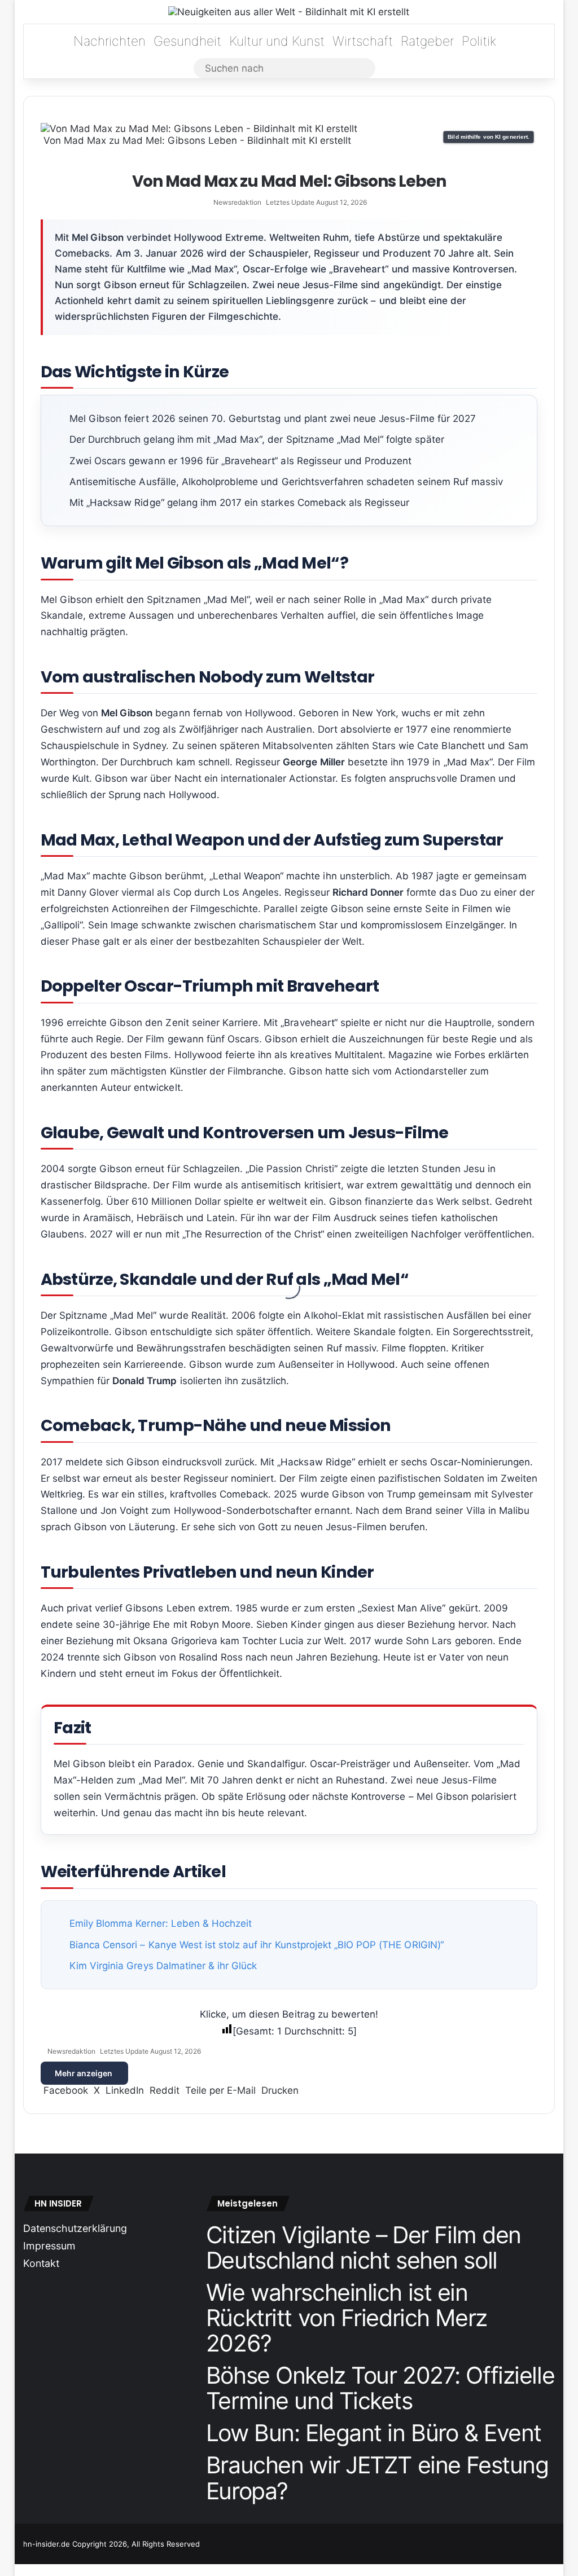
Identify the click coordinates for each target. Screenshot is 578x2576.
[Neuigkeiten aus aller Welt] (289, 12)
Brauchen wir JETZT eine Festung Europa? (377, 2478)
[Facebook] (16, 2570)
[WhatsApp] (22, 2570)
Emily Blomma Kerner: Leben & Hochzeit (161, 1923)
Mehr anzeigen (84, 2073)
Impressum (49, 2246)
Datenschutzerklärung (75, 2228)
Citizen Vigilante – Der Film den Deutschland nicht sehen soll (364, 2247)
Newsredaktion (237, 202)
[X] (19, 2570)
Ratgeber (427, 41)
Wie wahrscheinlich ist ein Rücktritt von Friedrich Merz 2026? (347, 2318)
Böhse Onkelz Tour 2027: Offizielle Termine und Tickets (380, 2388)
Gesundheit (187, 41)
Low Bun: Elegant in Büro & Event (374, 2433)
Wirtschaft (363, 41)
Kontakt (41, 2263)
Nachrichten (110, 41)
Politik (479, 41)
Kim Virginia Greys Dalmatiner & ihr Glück (163, 1966)
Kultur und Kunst (277, 41)
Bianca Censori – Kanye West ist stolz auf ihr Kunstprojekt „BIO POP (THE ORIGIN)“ (257, 1945)
